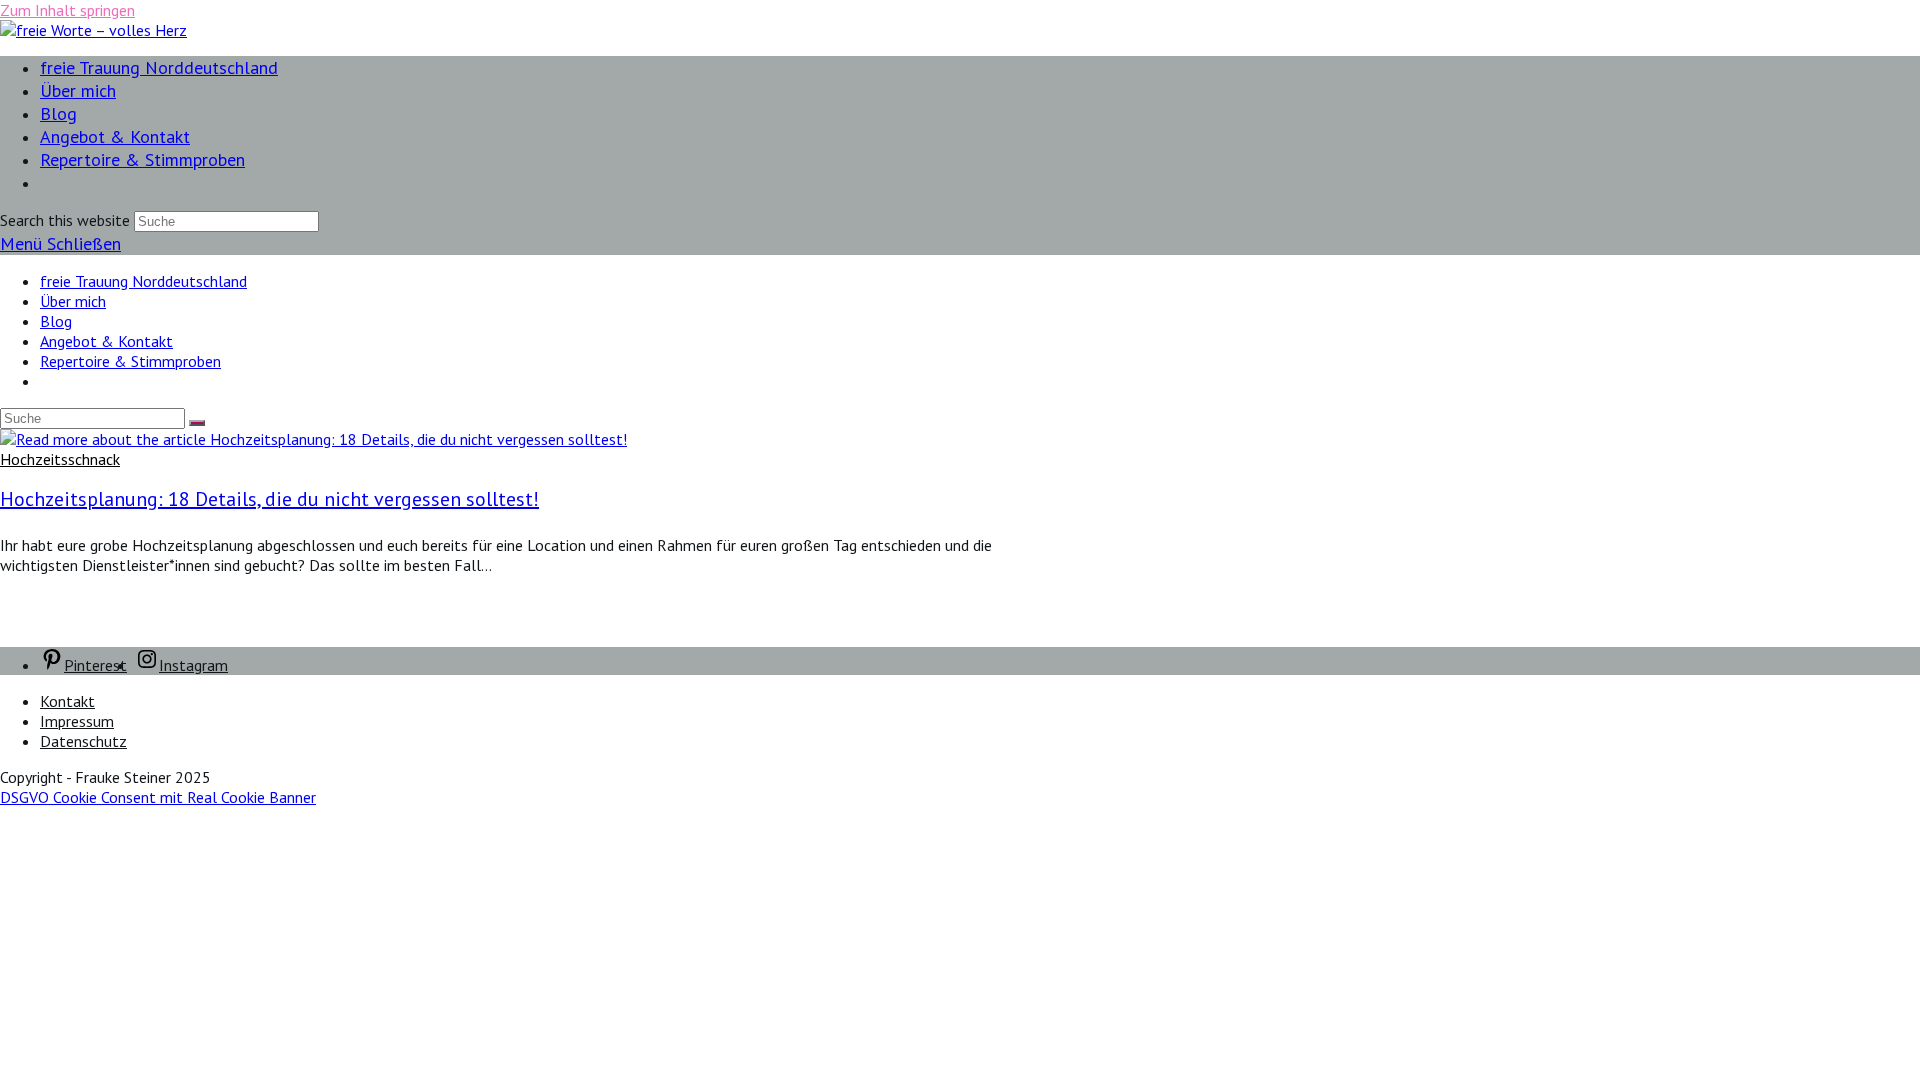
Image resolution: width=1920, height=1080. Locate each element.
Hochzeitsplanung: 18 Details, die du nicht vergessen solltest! (269, 499)
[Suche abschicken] (197, 423)
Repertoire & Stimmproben (130, 361)
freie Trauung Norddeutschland (143, 281)
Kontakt (67, 701)
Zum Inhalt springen (67, 10)
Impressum (77, 721)
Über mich (73, 301)
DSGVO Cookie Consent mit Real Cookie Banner (158, 797)
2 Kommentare (50, 601)
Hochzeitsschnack (60, 459)
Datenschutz (83, 741)
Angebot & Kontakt (106, 341)
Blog (56, 321)
